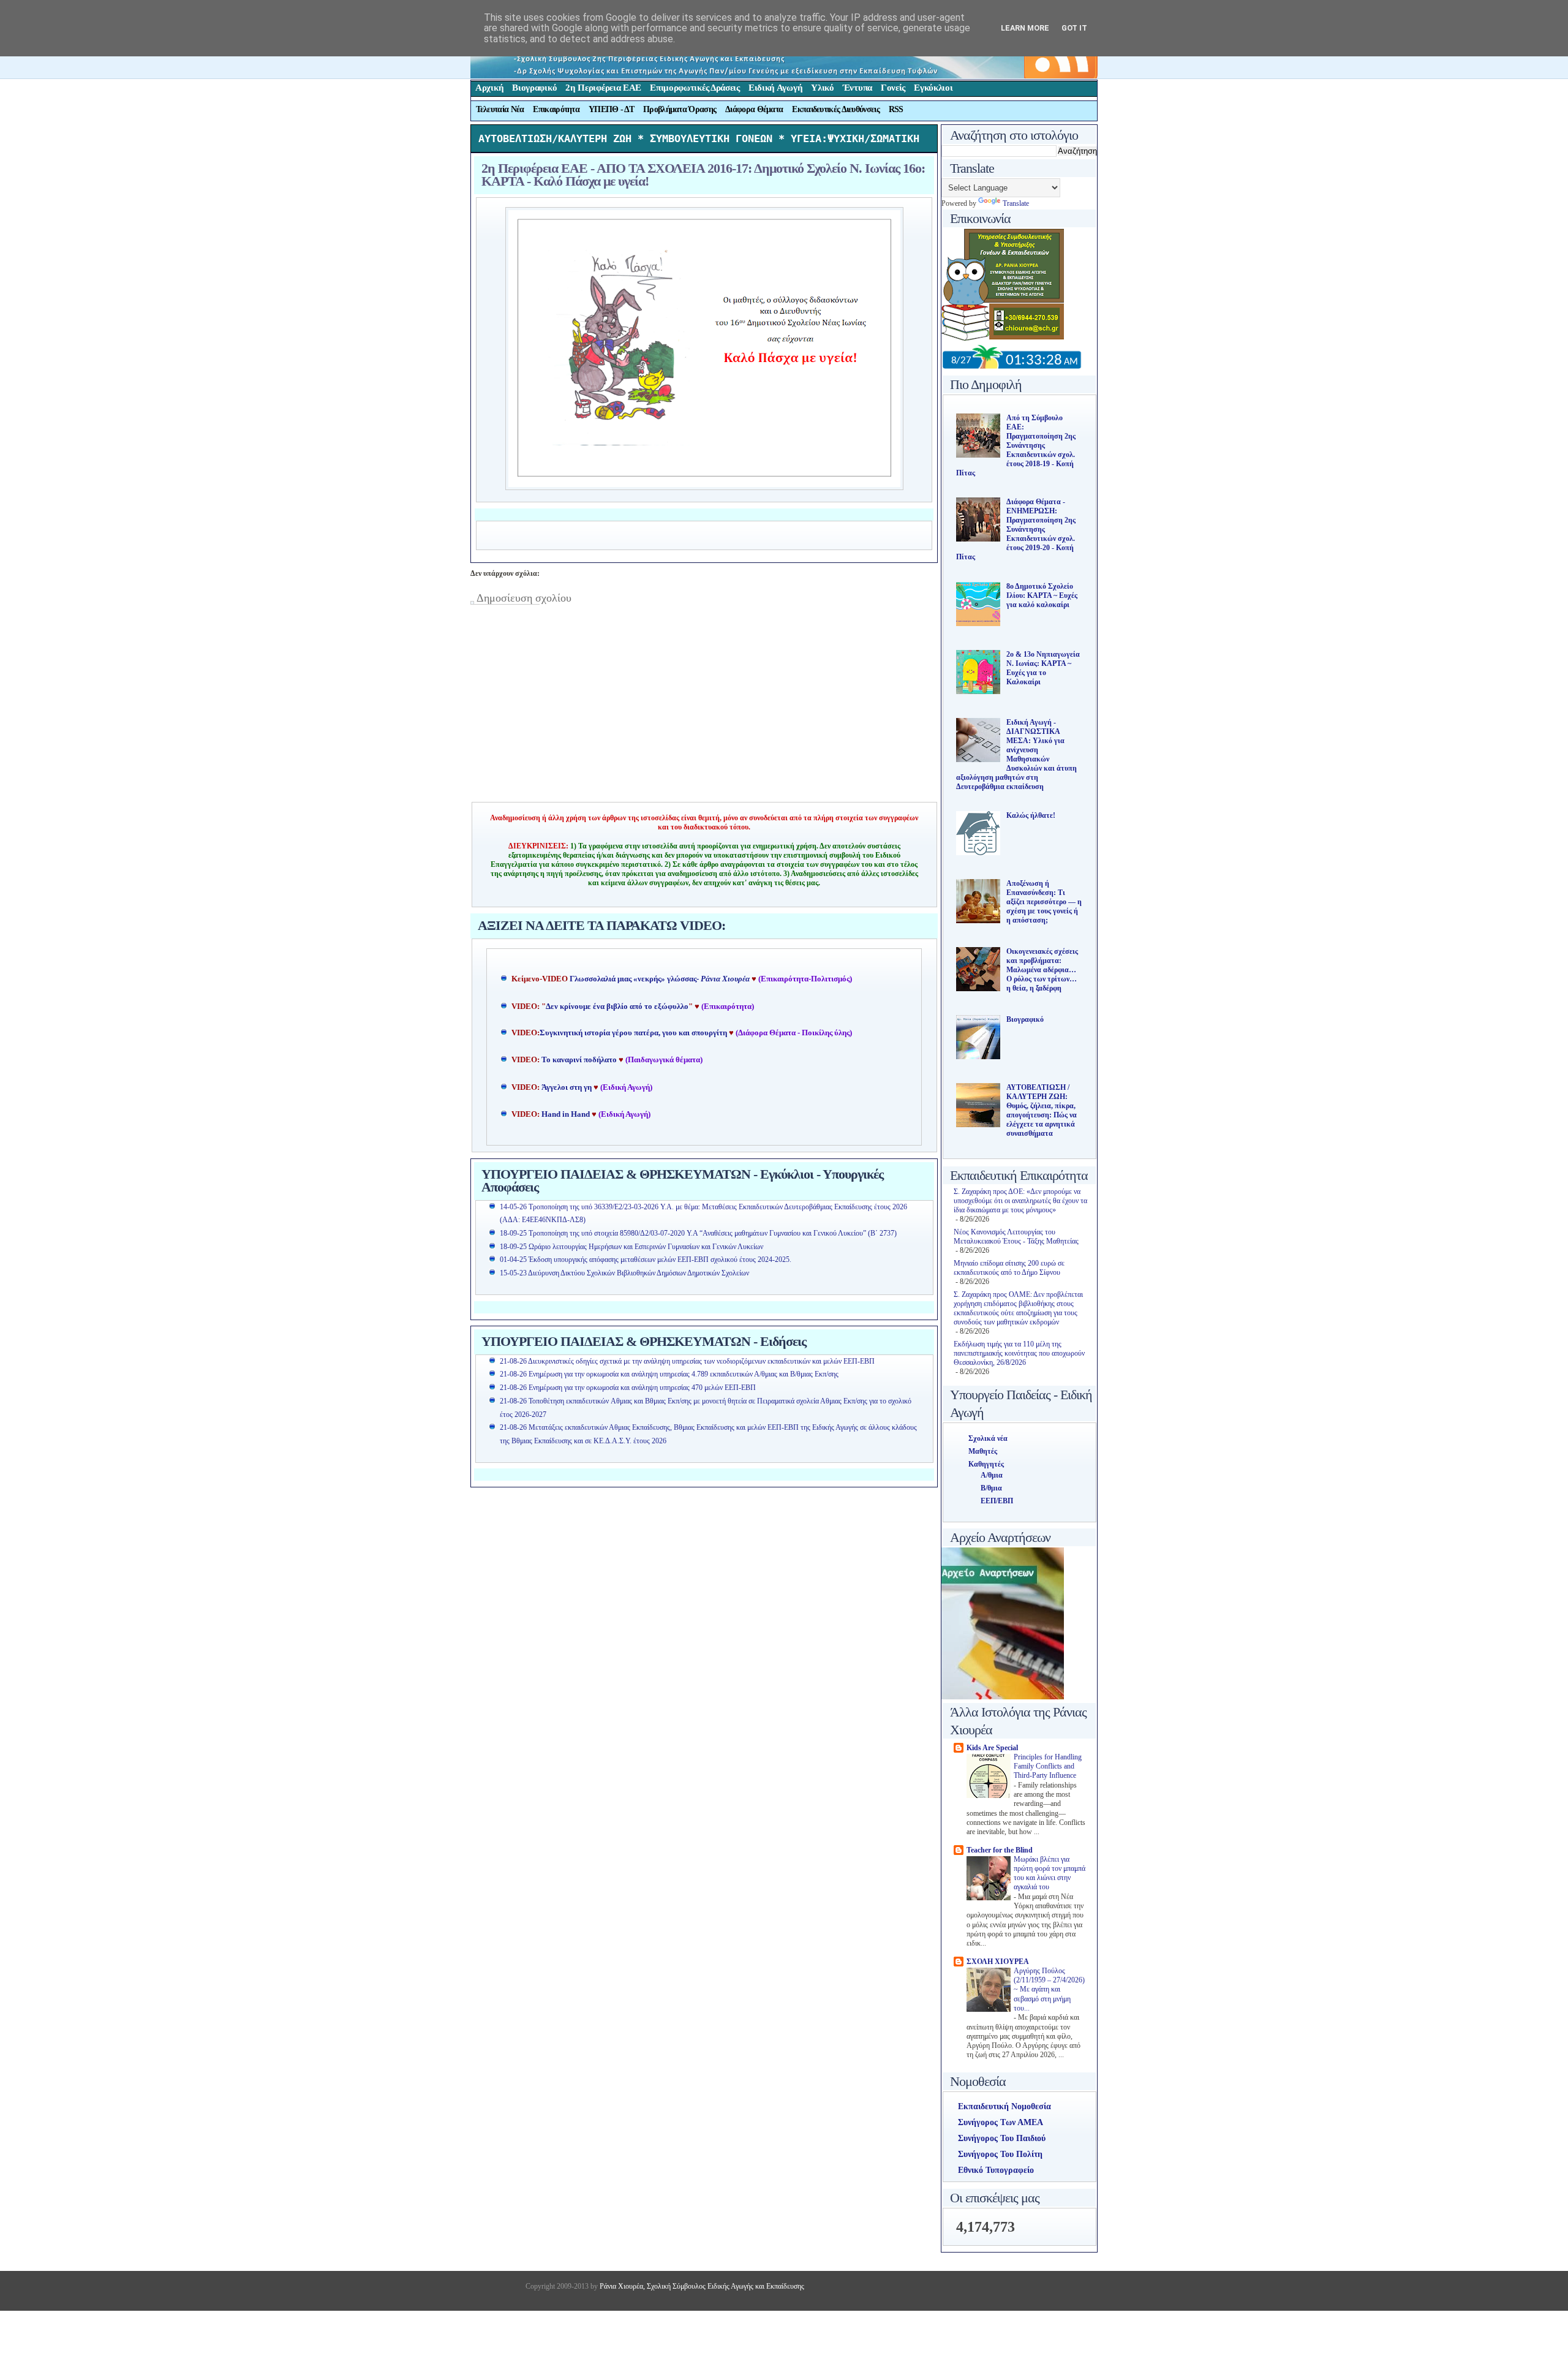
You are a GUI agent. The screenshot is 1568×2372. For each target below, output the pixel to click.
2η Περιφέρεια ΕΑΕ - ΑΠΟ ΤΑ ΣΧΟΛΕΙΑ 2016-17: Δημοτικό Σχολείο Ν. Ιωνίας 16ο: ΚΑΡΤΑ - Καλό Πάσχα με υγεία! (703, 175)
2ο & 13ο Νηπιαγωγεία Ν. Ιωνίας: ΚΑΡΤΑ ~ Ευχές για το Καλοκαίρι (1043, 668)
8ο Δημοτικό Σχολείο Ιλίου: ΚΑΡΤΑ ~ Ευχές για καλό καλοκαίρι (1042, 595)
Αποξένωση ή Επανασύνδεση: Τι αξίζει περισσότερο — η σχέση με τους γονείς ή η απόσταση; (1044, 902)
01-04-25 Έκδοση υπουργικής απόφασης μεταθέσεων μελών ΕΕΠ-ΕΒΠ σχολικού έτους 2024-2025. (646, 1260)
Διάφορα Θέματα (754, 109)
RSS (896, 109)
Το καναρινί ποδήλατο (579, 1060)
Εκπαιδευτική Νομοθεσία (1005, 2106)
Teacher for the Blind (1000, 1850)
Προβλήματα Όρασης (680, 109)
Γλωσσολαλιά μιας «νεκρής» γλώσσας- (660, 979)
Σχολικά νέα (988, 1438)
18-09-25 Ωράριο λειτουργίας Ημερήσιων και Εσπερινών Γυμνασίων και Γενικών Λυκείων (631, 1247)
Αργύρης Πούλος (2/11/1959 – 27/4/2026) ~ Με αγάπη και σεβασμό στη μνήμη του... (1049, 1990)
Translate (1016, 203)
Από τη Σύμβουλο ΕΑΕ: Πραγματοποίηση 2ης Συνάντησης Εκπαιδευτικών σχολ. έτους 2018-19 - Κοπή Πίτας (1016, 445)
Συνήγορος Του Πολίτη (1000, 2154)
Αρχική (489, 88)
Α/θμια (992, 1475)
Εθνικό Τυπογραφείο (996, 2170)
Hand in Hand (566, 1114)
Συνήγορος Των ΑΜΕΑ (1001, 2122)
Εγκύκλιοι (933, 88)
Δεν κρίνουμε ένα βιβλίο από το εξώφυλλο (617, 1007)
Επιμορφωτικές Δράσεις (695, 88)
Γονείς (893, 88)
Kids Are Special (992, 1748)
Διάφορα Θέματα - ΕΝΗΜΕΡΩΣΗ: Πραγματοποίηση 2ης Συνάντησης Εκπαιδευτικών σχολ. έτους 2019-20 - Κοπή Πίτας (1016, 529)
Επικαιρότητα (556, 109)
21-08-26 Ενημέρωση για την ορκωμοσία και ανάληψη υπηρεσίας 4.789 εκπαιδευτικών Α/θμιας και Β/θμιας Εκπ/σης (669, 1374)
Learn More (1025, 28)
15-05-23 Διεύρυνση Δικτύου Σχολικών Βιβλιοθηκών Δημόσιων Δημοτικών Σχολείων (624, 1273)
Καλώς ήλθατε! (1031, 815)
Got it (1074, 28)
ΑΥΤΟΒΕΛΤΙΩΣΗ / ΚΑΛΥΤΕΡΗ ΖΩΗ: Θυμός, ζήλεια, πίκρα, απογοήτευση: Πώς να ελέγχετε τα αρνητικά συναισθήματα (1042, 1110)
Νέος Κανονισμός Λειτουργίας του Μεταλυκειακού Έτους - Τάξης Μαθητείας (1016, 1237)
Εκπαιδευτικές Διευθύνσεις (836, 109)
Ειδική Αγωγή (775, 88)
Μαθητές (983, 1451)
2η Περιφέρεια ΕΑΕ (603, 88)
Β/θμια (991, 1488)
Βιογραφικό (534, 88)
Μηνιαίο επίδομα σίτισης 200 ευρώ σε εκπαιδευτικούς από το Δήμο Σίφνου (1009, 1268)
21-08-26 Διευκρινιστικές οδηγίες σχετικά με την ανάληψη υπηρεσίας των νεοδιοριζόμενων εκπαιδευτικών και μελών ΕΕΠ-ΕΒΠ (687, 1361)
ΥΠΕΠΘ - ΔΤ (611, 109)
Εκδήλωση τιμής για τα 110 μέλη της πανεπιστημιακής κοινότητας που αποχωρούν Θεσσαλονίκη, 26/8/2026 (1019, 1353)
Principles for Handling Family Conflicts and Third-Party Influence (1048, 1767)
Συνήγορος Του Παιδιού (1002, 2138)
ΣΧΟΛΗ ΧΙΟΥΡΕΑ (998, 1962)
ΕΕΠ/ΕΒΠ (997, 1501)
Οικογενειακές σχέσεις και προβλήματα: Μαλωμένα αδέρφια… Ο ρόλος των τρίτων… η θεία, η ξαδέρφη (1042, 970)
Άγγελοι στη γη (567, 1087)
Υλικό (823, 88)
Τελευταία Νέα (500, 109)
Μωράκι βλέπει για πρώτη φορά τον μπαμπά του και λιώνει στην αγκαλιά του (1050, 1874)
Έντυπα (858, 88)
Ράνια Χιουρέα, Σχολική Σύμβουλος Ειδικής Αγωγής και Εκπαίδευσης (701, 2286)
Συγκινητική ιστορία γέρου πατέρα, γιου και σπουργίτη (634, 1033)
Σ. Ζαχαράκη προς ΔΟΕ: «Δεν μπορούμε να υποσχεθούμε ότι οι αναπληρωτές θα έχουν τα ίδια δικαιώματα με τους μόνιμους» (1020, 1201)
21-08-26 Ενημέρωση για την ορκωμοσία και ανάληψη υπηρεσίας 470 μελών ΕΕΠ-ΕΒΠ (628, 1388)
